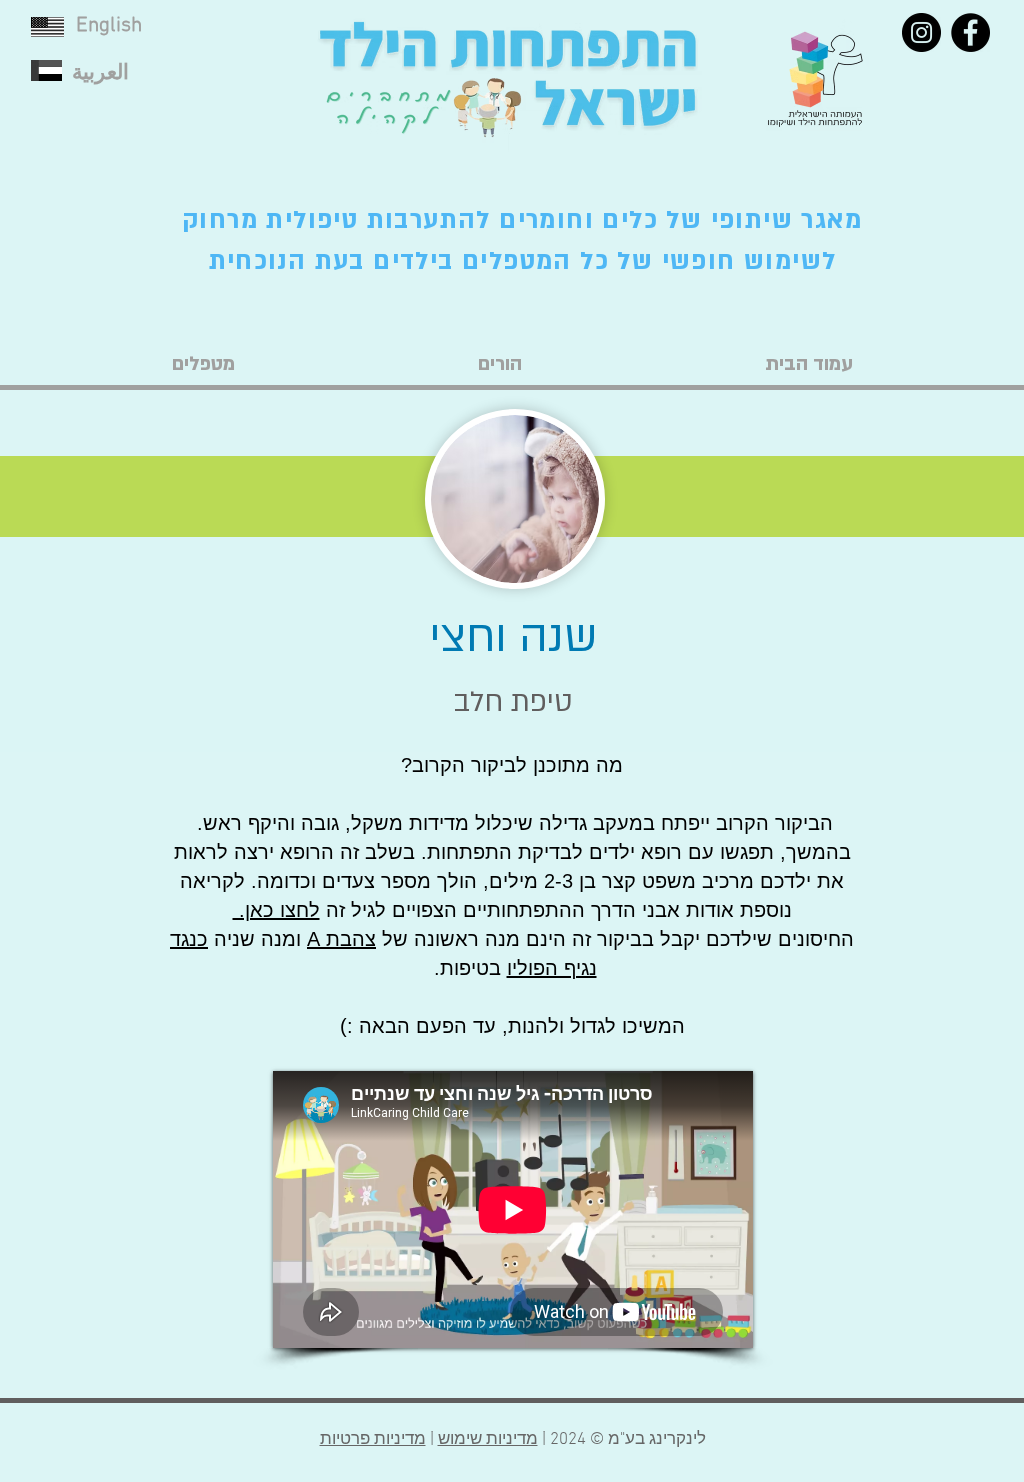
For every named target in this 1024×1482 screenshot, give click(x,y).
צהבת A (341, 939)
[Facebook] (970, 32)
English (109, 25)
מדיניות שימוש (488, 1440)
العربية (100, 73)
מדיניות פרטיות (373, 1440)
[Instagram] (921, 32)
